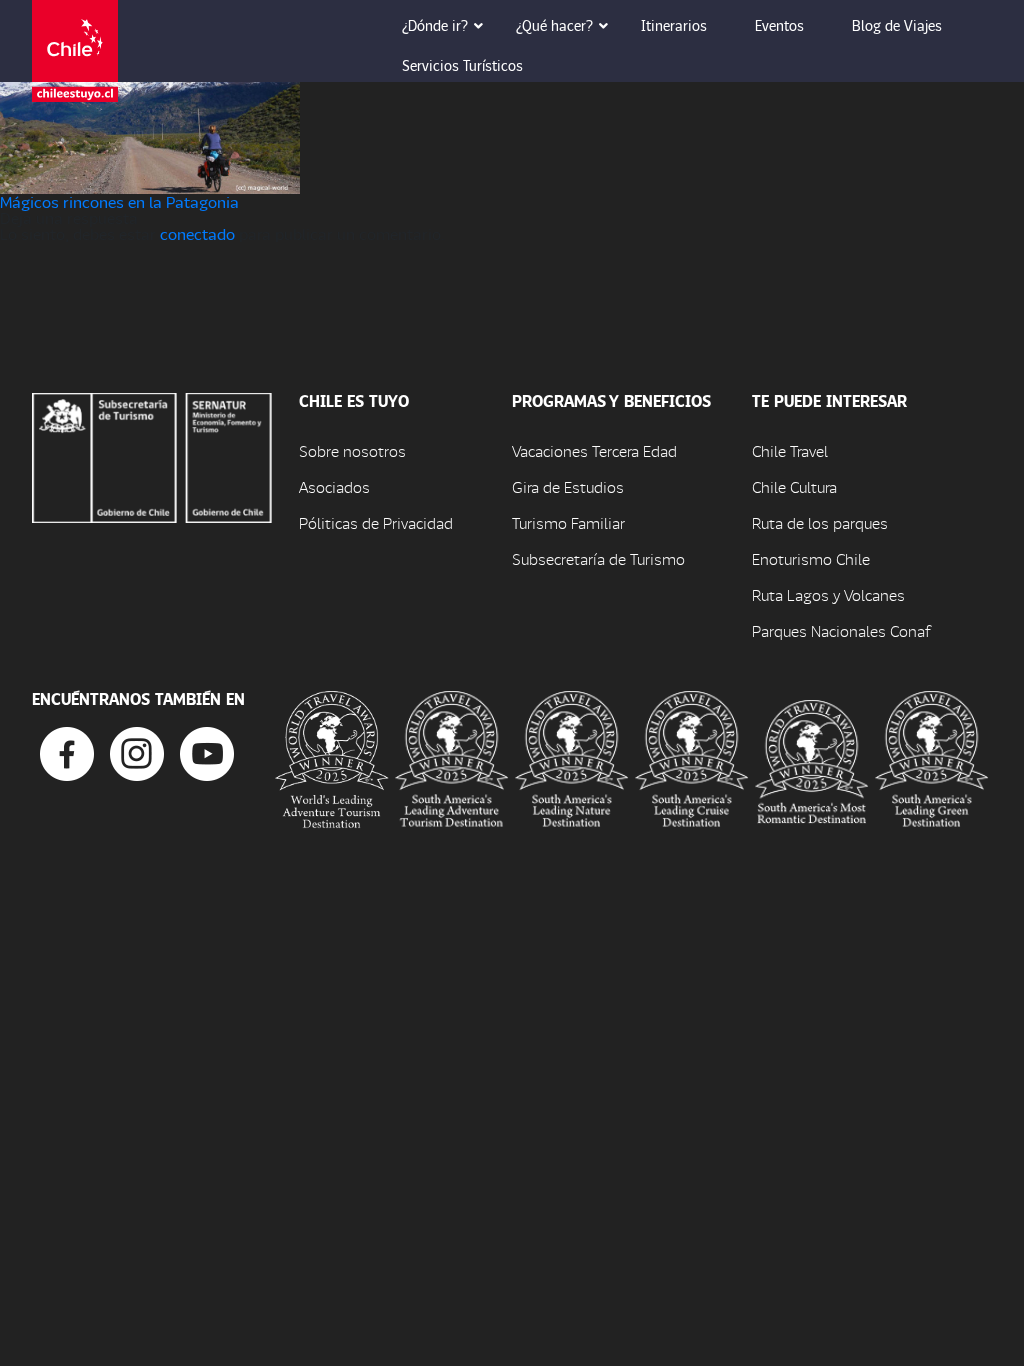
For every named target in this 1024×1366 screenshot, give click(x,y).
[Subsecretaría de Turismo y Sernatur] (152, 455)
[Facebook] (67, 751)
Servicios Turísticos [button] (462, 65)
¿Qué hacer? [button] (554, 25)
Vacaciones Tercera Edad (594, 450)
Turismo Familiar (568, 522)
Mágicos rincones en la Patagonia (119, 201)
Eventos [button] (779, 25)
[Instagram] (137, 751)
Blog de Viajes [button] (897, 25)
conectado (197, 233)
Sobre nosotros (352, 450)
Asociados (334, 486)
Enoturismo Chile (811, 558)
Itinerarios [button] (674, 25)
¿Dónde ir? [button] (435, 25)
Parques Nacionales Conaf (841, 630)
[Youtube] (207, 751)
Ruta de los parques (820, 522)
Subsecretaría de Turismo (598, 558)
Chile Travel (790, 450)
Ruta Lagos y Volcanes (828, 594)
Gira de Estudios (568, 486)
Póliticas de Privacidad (376, 522)
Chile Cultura (794, 486)
